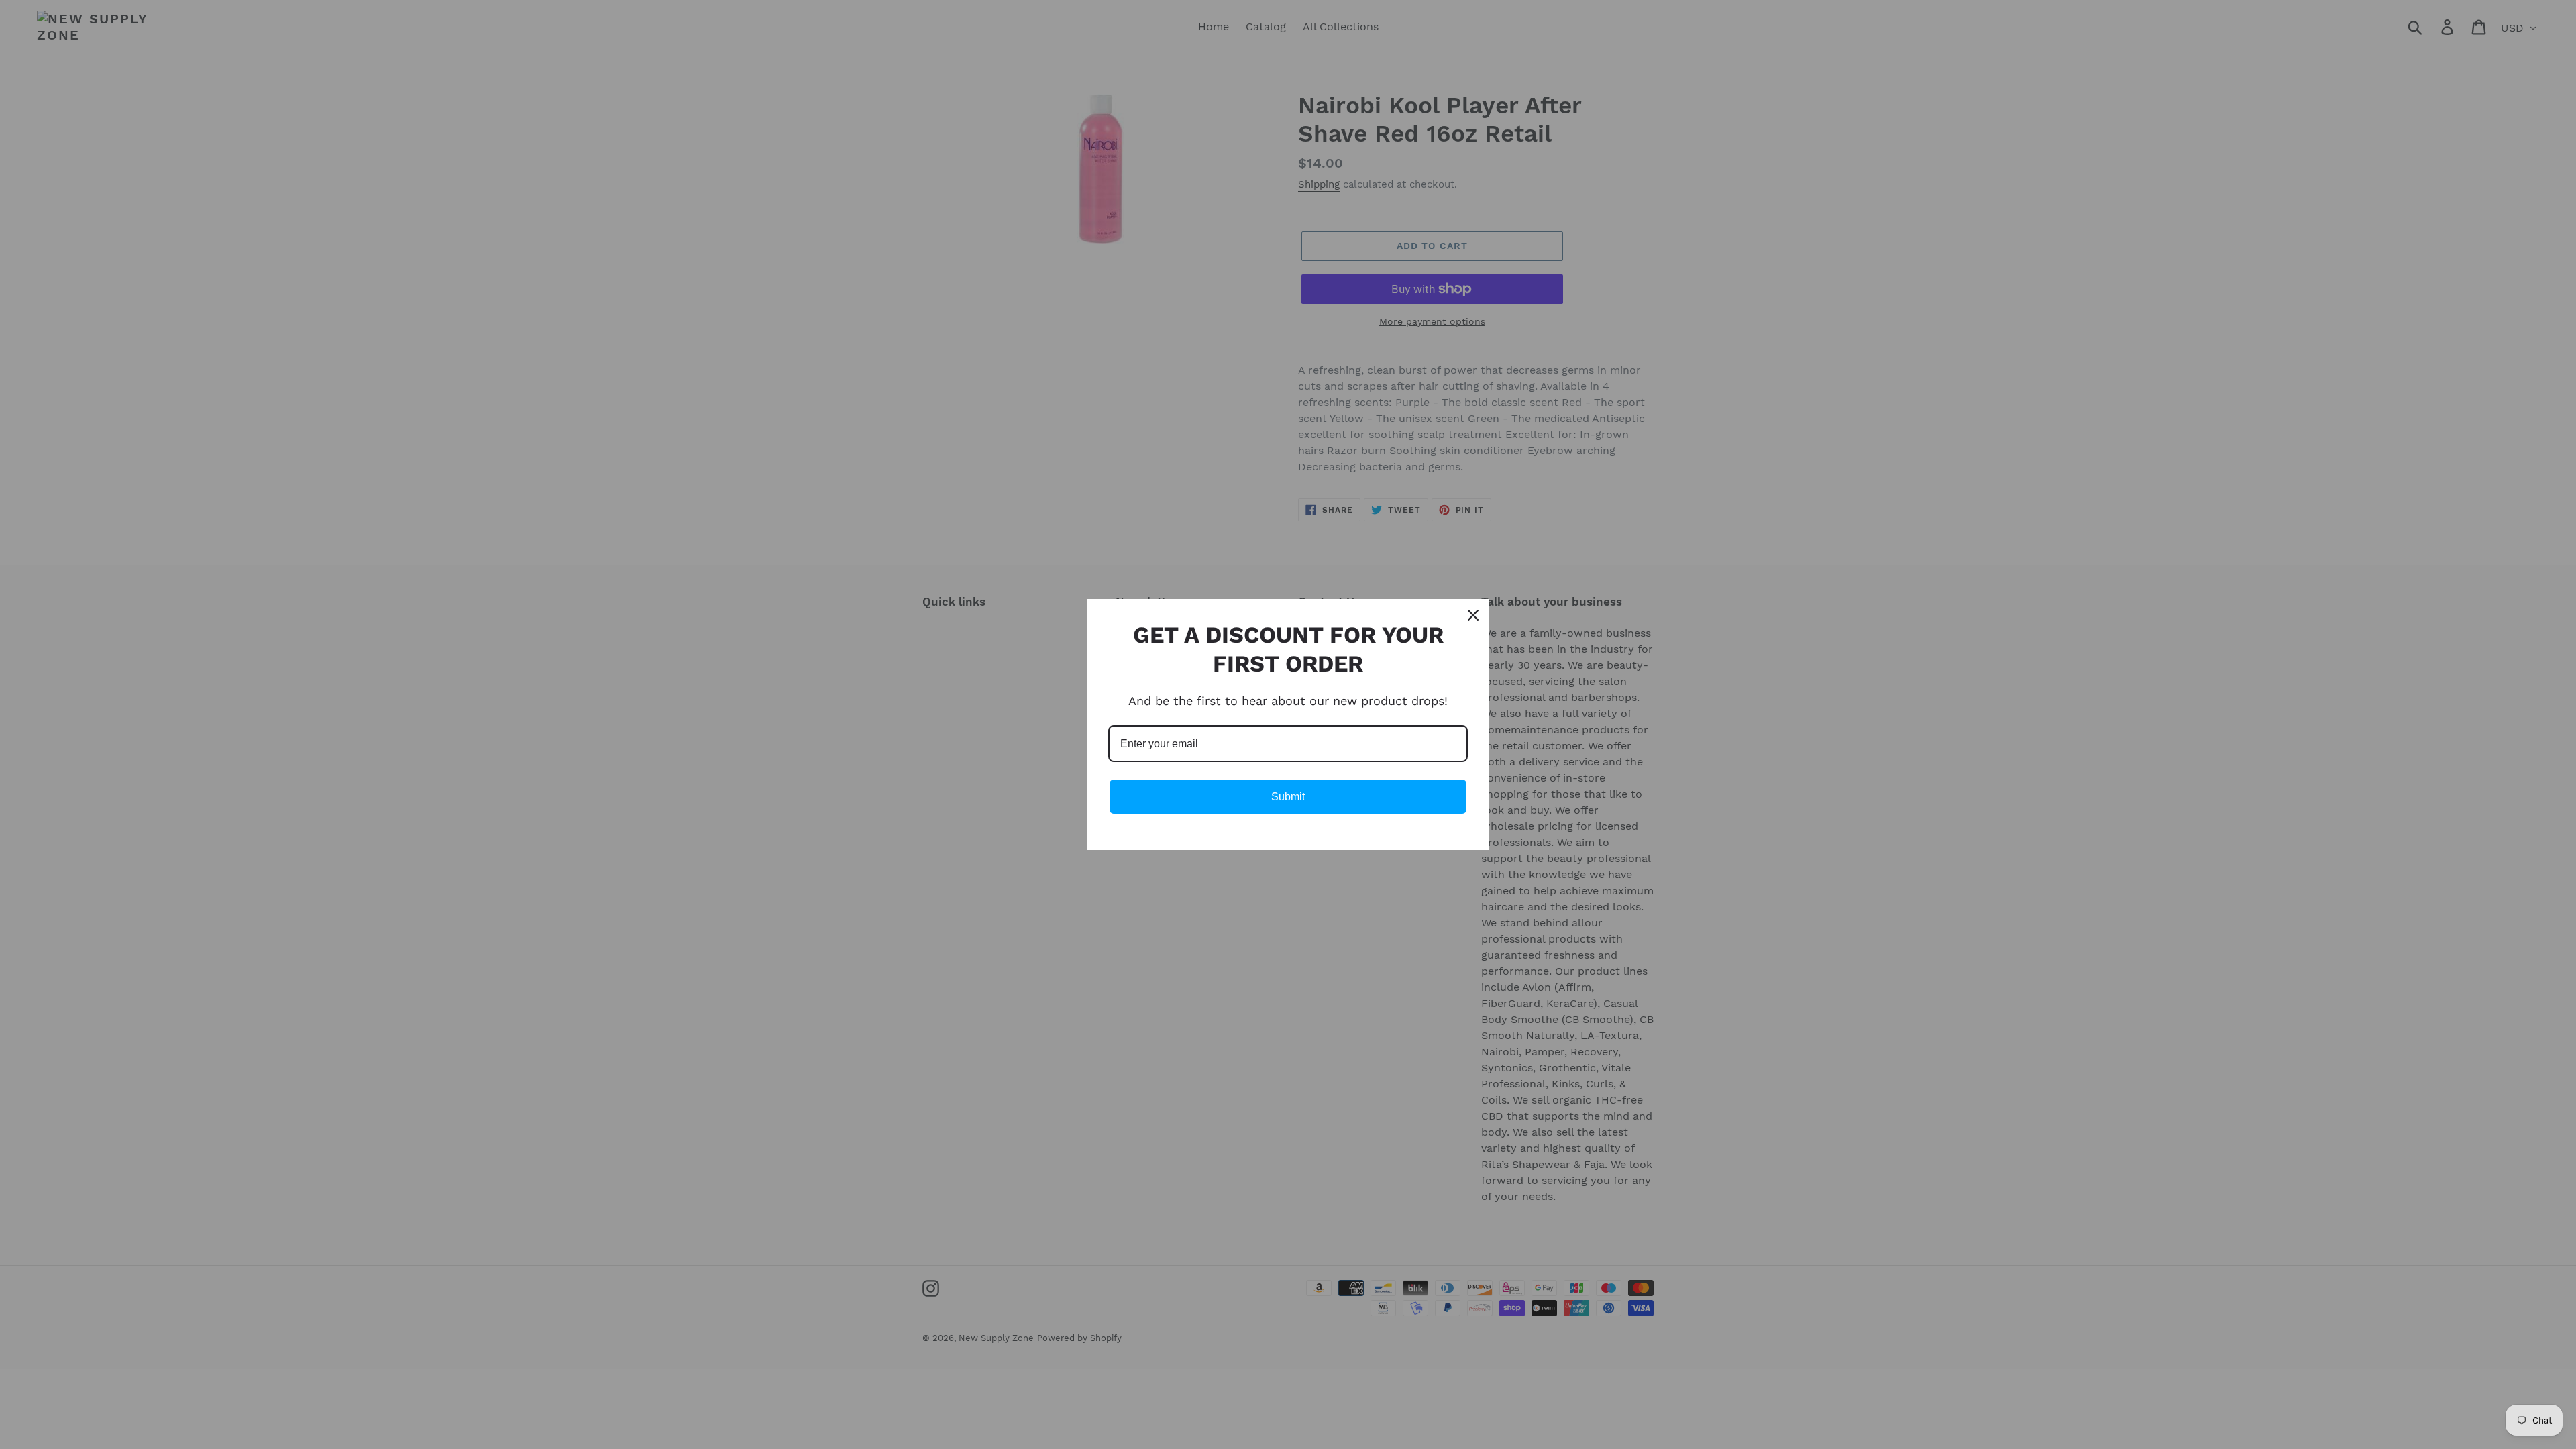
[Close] (1473, 615)
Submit (1288, 797)
